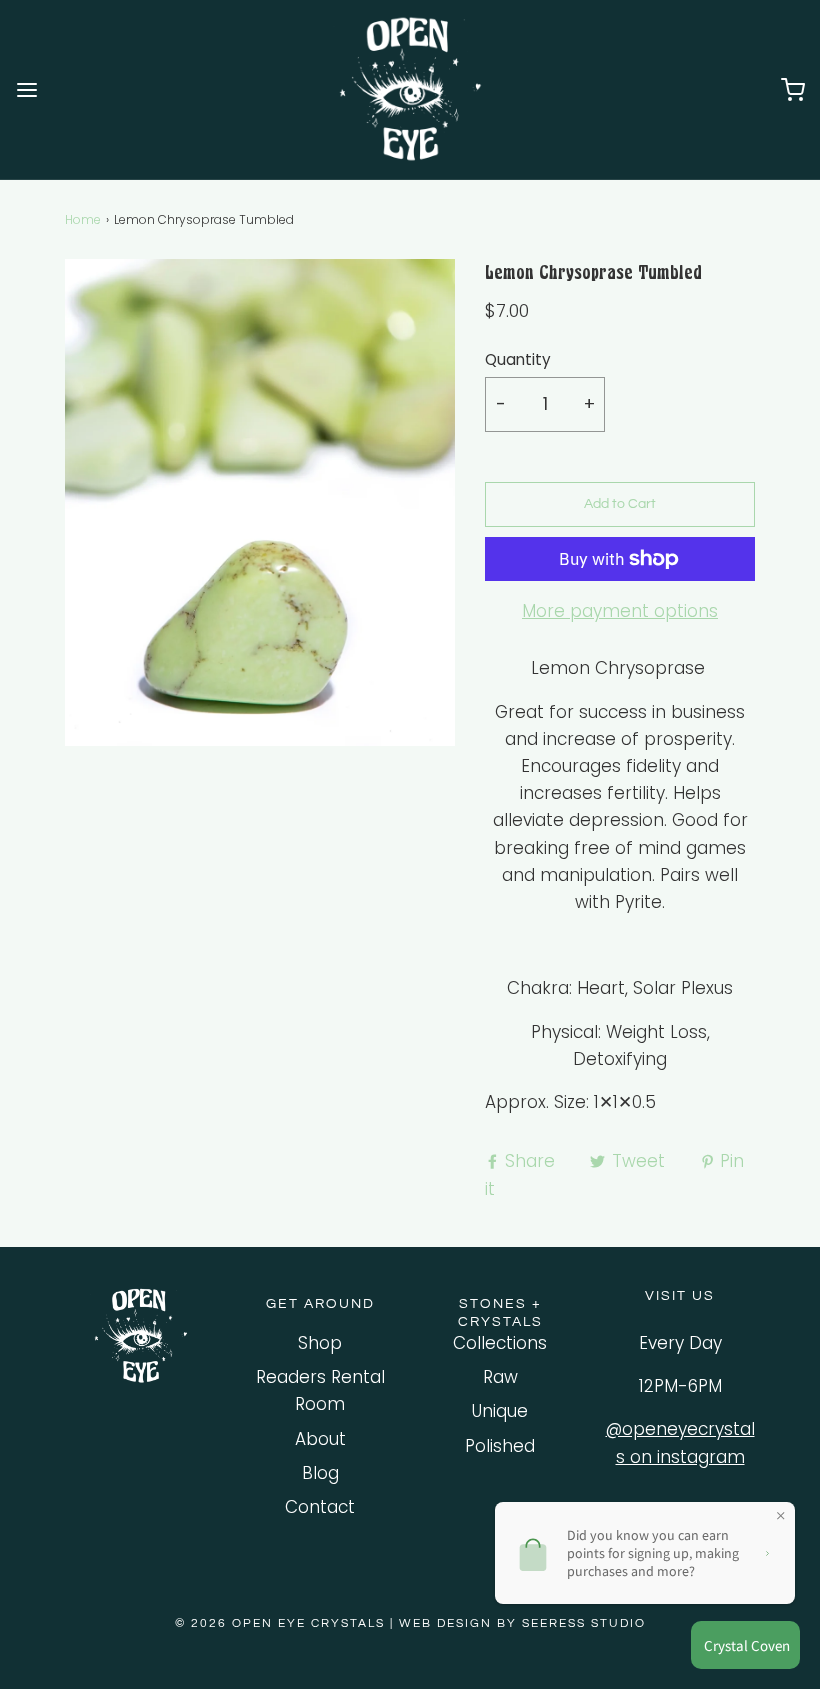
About (320, 1439)
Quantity (518, 359)
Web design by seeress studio (522, 1623)
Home (83, 219)
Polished (500, 1446)
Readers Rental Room (320, 1390)
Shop (320, 1343)
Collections (500, 1343)
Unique (500, 1411)
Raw (500, 1377)
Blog (320, 1473)
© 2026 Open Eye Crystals (282, 1623)
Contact (320, 1507)
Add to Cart (620, 504)
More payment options (620, 611)
